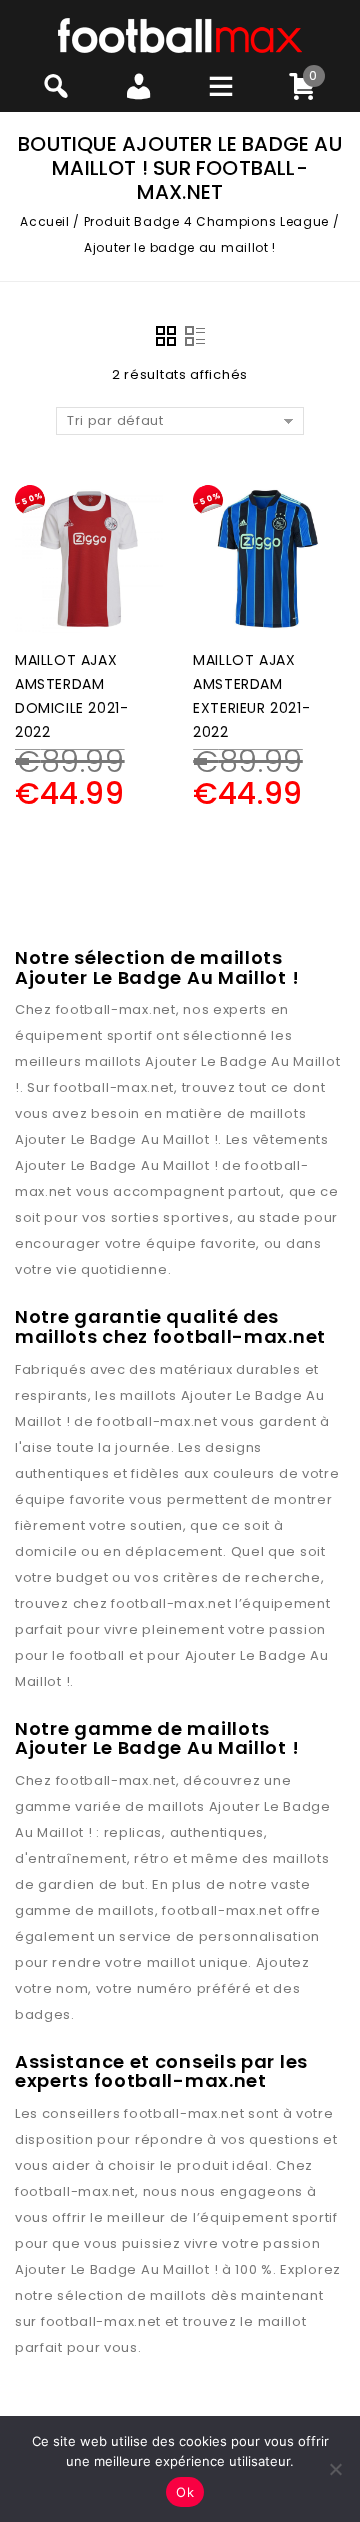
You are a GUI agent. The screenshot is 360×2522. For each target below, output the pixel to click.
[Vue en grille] (166, 336)
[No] (335, 2469)
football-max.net (116, 1009)
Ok (185, 2492)
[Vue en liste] (195, 336)
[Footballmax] (180, 34)
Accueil (44, 221)
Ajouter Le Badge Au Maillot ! (116, 1139)
